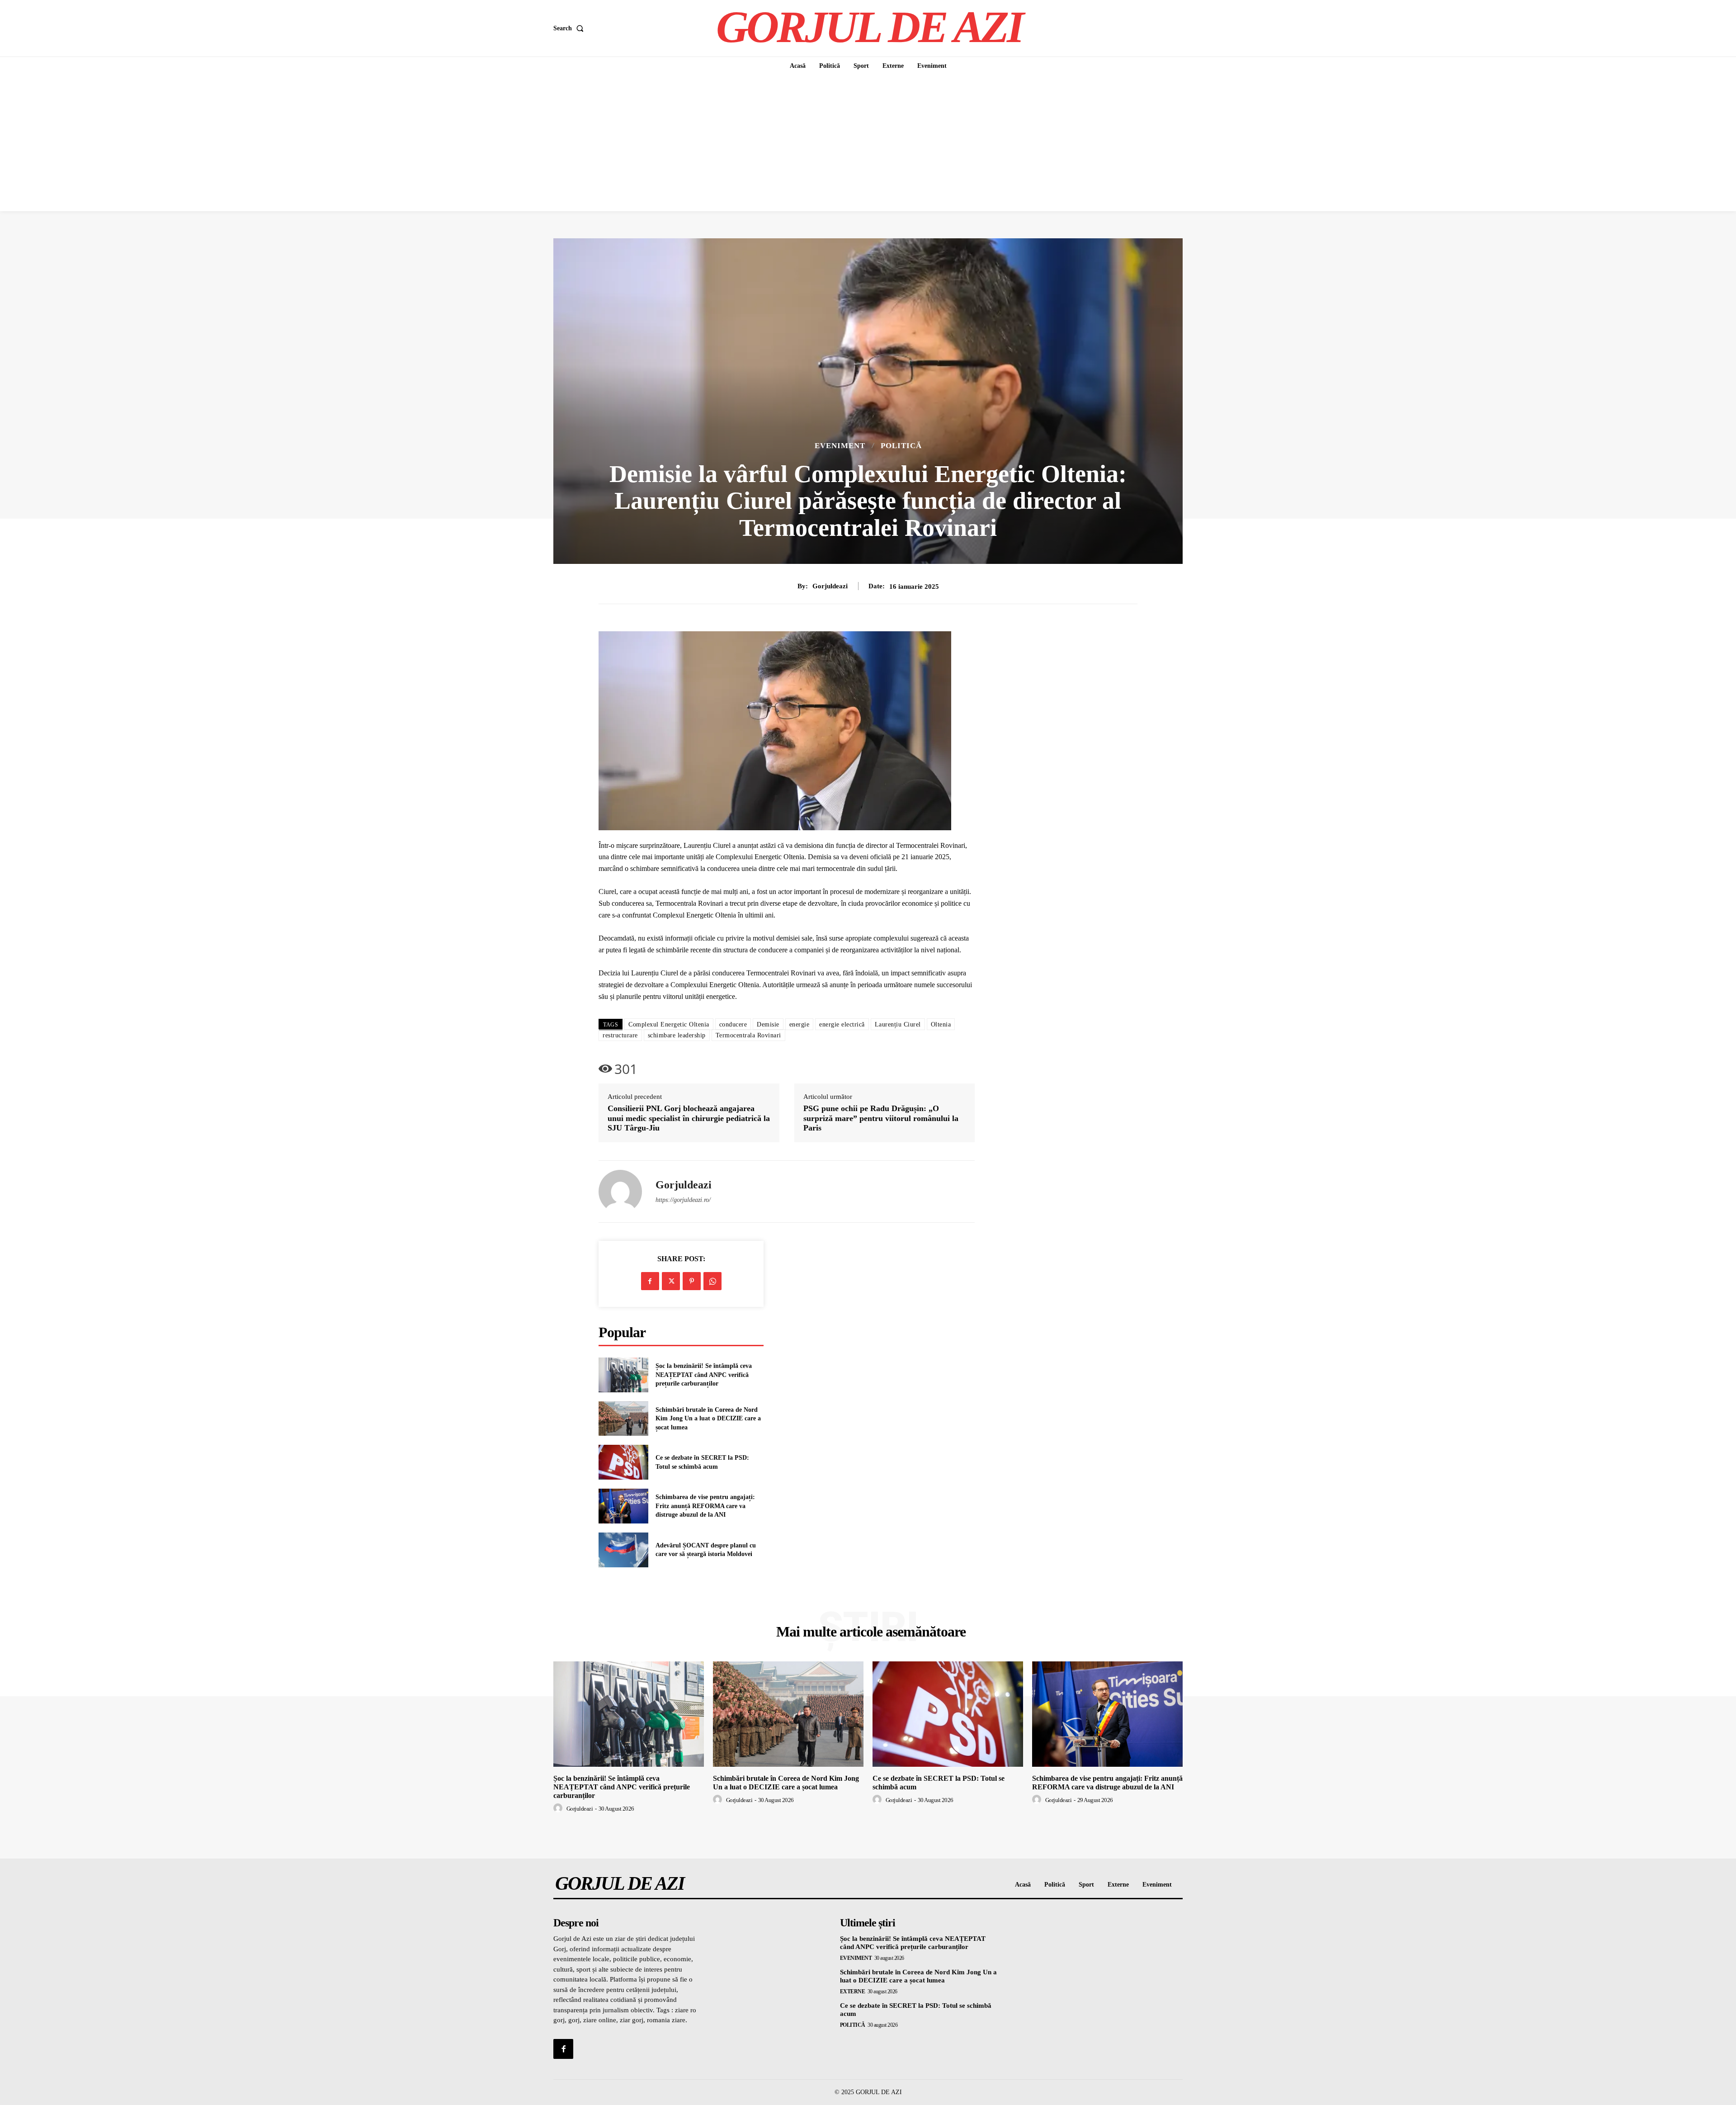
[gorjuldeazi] (620, 1192)
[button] (570, 28)
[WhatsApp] (712, 1281)
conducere (733, 1024)
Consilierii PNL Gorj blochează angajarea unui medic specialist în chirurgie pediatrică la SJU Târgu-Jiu (689, 1118)
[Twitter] (671, 1281)
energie (800, 1024)
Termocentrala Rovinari (748, 1035)
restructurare (620, 1035)
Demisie (768, 1024)
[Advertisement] (868, 143)
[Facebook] (650, 1281)
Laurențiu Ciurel (898, 1024)
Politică (901, 446)
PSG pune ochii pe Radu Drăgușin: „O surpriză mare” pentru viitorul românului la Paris (881, 1118)
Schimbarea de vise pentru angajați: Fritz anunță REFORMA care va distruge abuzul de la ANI (705, 1506)
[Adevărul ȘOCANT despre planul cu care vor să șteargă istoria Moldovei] (623, 1550)
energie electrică (842, 1024)
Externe (853, 1991)
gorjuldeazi (830, 586)
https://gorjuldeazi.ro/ (683, 1200)
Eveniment (840, 446)
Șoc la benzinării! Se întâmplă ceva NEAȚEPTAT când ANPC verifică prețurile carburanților (704, 1375)
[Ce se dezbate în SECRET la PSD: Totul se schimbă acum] (623, 1462)
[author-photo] (559, 1808)
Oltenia (941, 1024)
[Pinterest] (692, 1281)
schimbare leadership (677, 1035)
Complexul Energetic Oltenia (669, 1024)
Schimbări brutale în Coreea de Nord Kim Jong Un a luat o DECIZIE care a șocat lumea (708, 1419)
